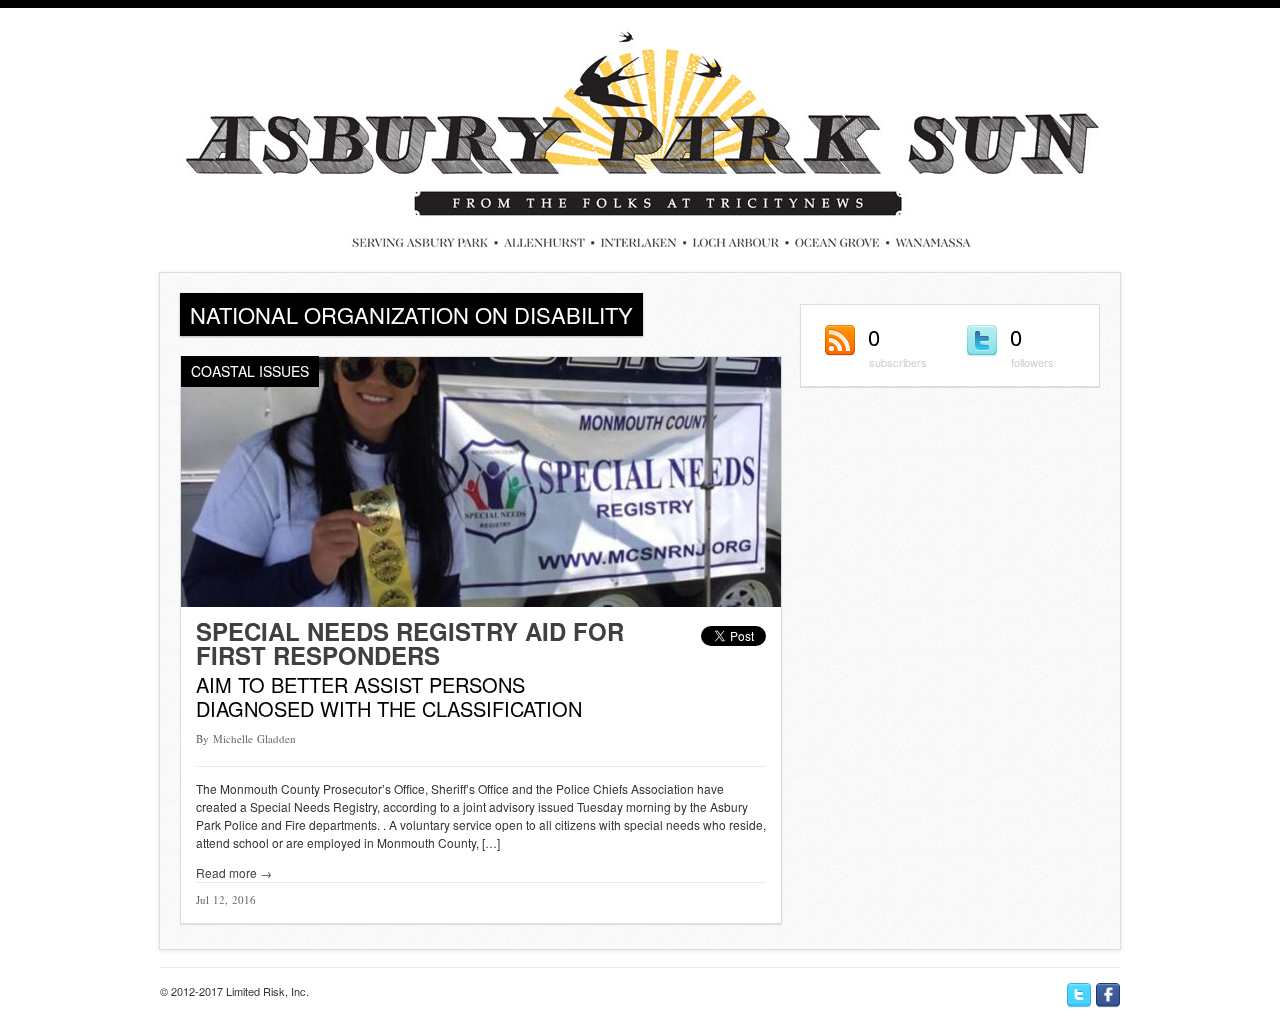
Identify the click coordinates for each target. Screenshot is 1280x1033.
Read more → (234, 872)
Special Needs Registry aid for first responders (410, 643)
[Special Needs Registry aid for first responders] (481, 601)
